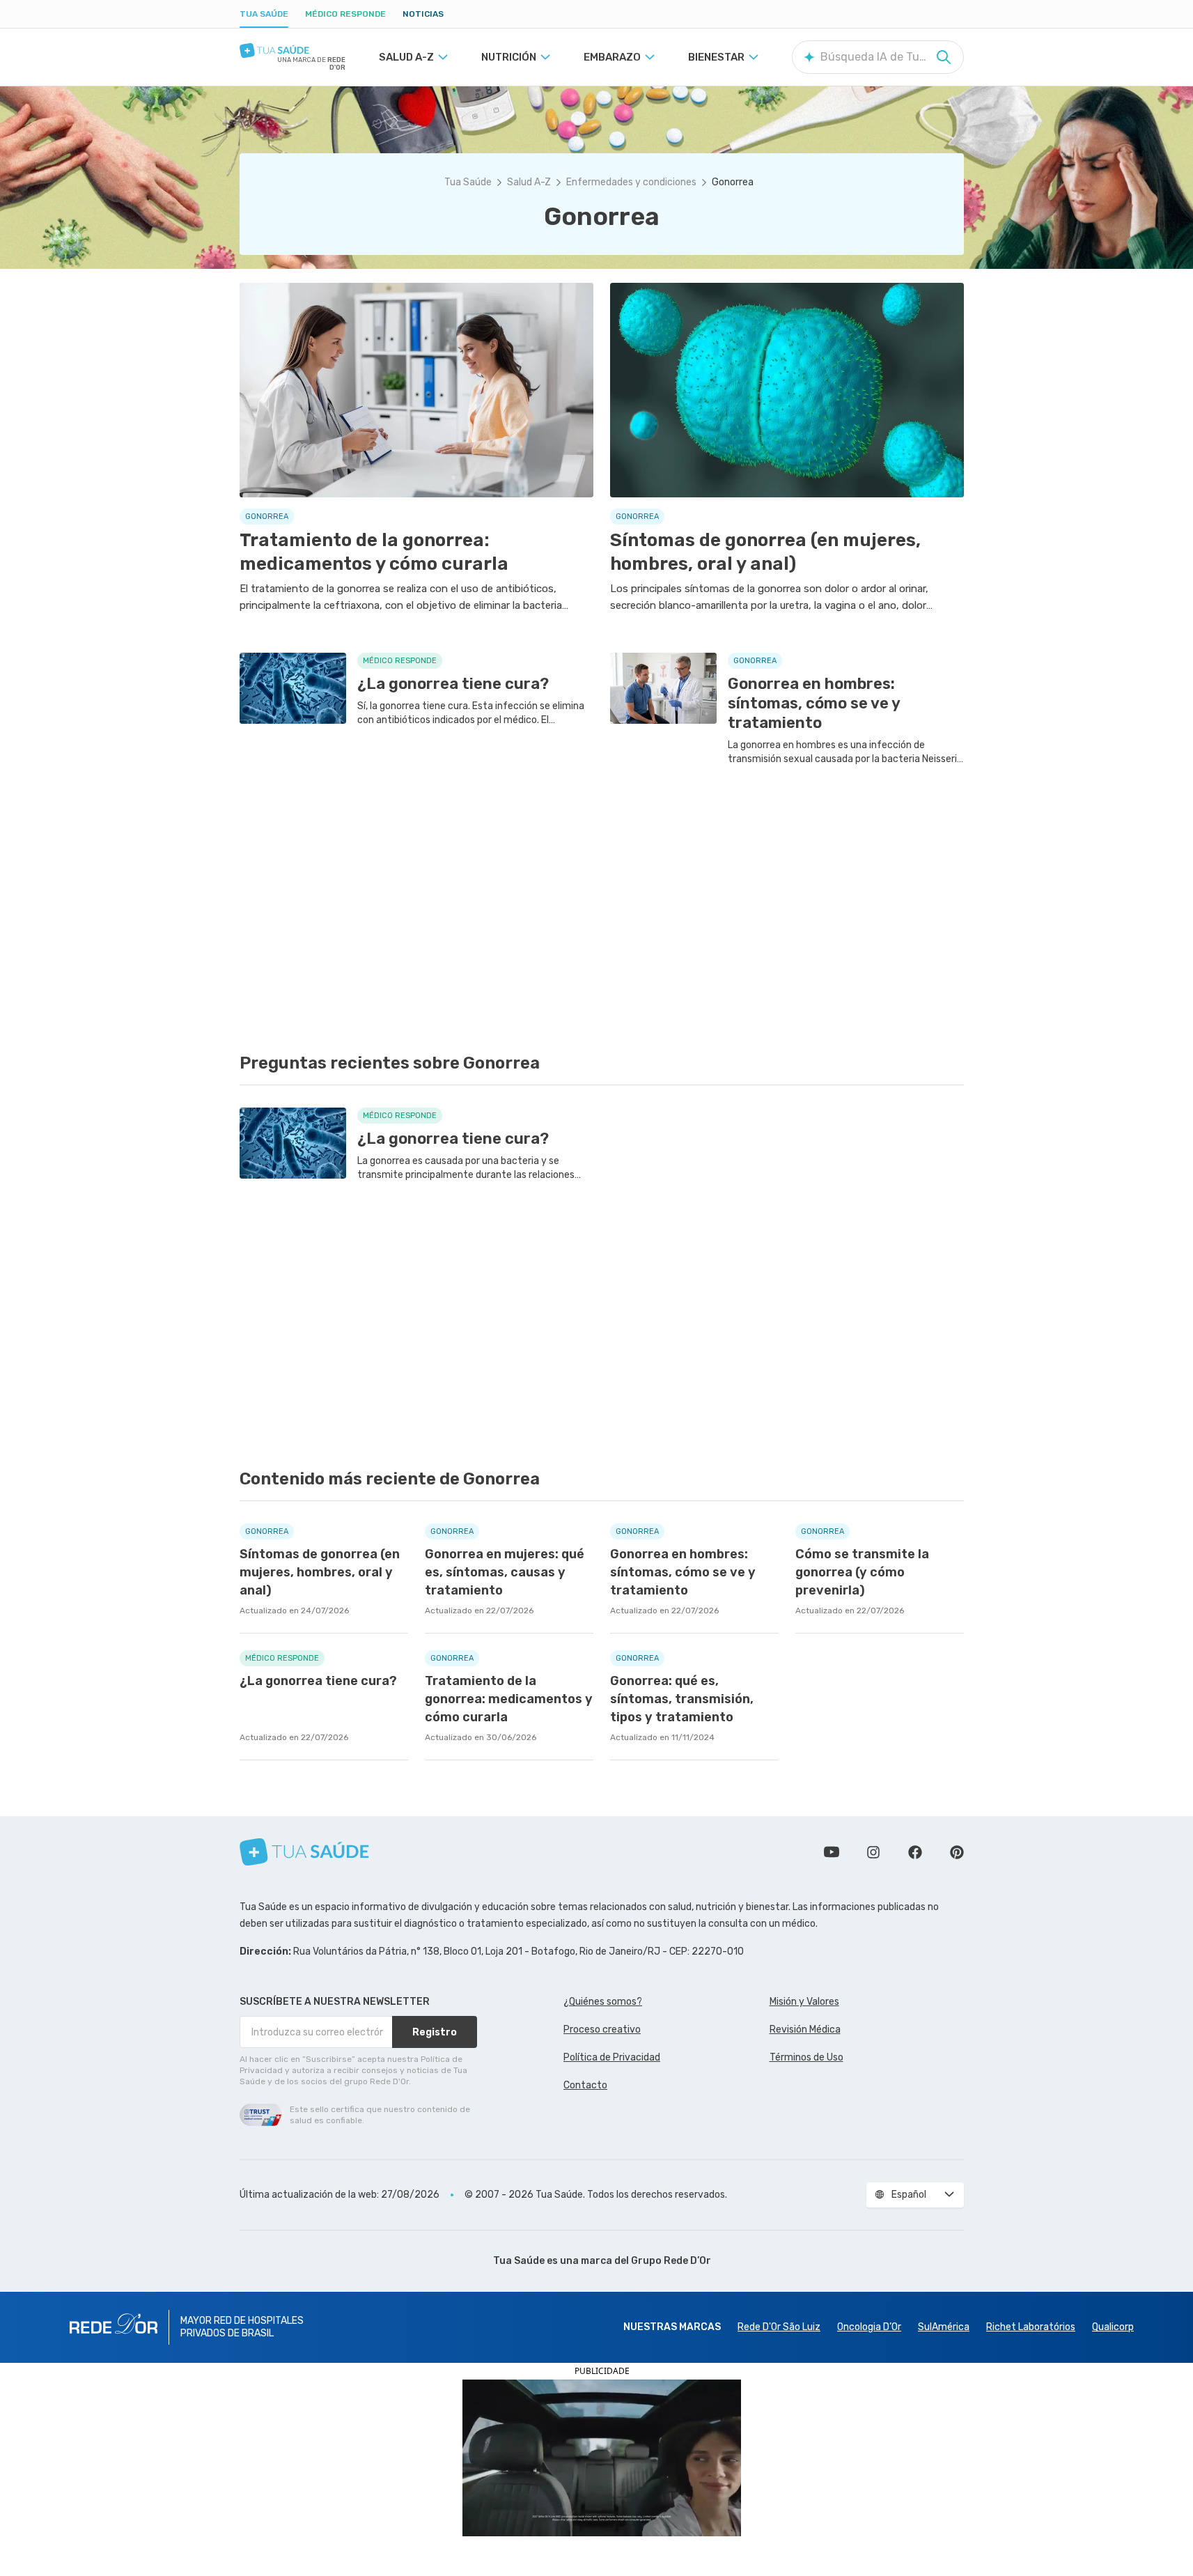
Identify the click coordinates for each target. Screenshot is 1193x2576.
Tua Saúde (264, 14)
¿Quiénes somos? (603, 2002)
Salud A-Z (529, 182)
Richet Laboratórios (1031, 2327)
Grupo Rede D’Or (671, 2261)
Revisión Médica (805, 2030)
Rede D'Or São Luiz (779, 2327)
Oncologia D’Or (869, 2327)
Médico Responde (345, 14)
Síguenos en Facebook (915, 1852)
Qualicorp (1113, 2327)
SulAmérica (944, 2327)
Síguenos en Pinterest (957, 1852)
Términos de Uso (806, 2057)
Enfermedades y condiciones (631, 182)
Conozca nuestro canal (832, 1852)
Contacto (585, 2085)
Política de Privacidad (612, 2057)
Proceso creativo (602, 2030)
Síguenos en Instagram (873, 1852)
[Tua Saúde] (293, 51)
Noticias (423, 14)
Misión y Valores (804, 2002)
